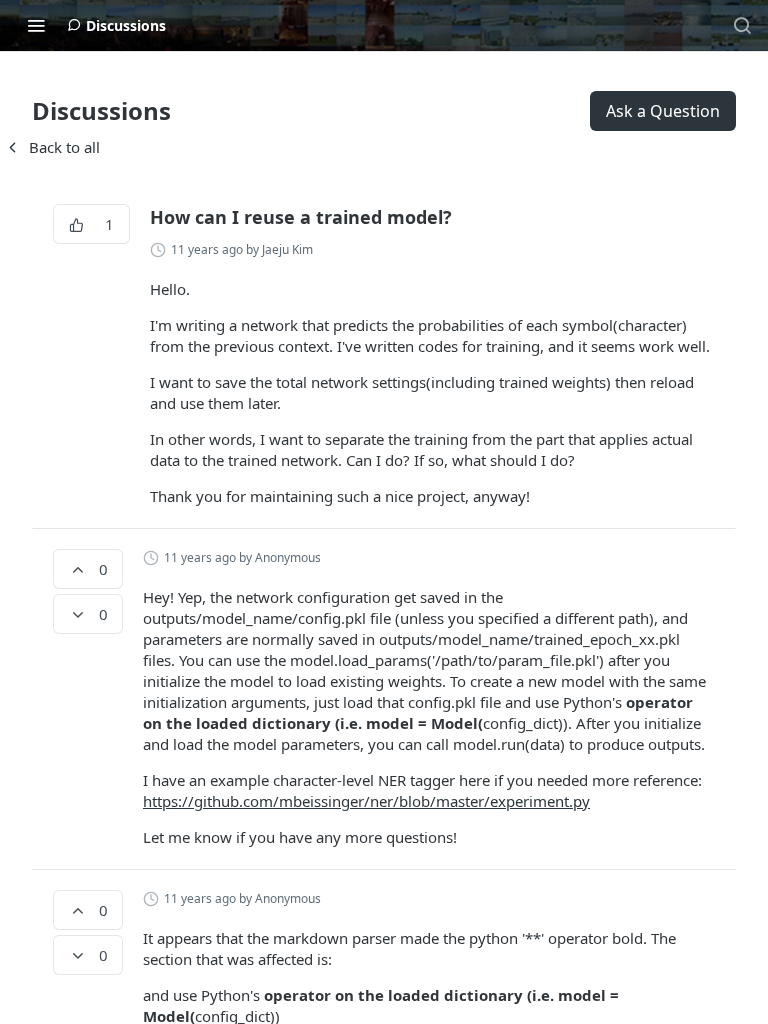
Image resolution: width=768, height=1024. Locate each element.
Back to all (52, 147)
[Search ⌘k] (742, 25)
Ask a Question (663, 111)
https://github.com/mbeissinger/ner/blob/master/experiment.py (366, 801)
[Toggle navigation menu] (36, 25)
